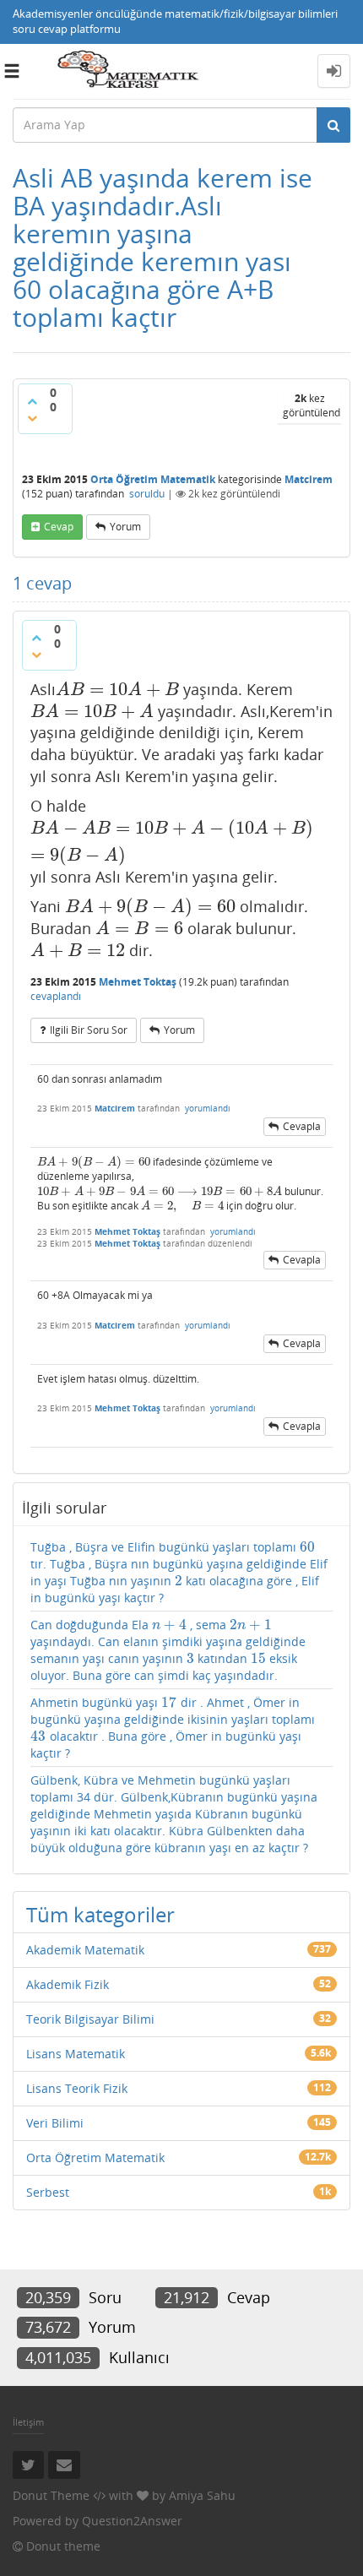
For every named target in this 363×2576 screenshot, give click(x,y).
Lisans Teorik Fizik (77, 2088)
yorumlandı (208, 1108)
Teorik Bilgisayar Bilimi (90, 2019)
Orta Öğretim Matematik (153, 479)
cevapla (302, 1126)
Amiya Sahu (202, 2495)
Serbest (48, 2192)
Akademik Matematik (85, 1950)
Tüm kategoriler (100, 1914)
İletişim (28, 2422)
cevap (59, 527)
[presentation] (117, 689)
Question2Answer (132, 2521)
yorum (125, 527)
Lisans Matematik (76, 2054)
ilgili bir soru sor (89, 1030)
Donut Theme (51, 2495)
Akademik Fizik (68, 1984)
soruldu (147, 494)
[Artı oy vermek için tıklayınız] (32, 401)
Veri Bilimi (55, 2123)
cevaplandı (56, 996)
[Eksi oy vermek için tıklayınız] (32, 418)
